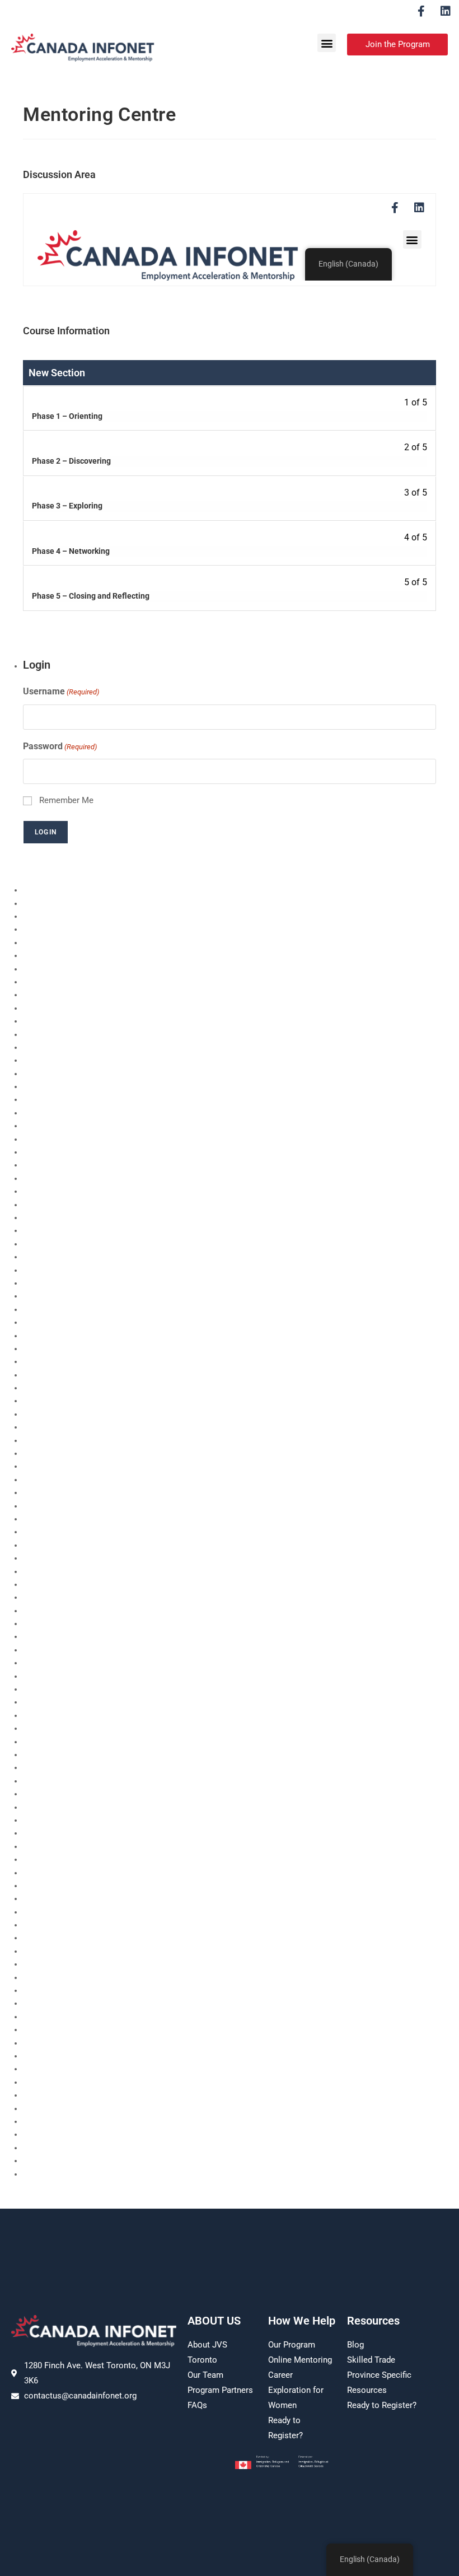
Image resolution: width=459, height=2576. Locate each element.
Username (61, 691)
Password (60, 746)
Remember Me (66, 800)
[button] (327, 43)
